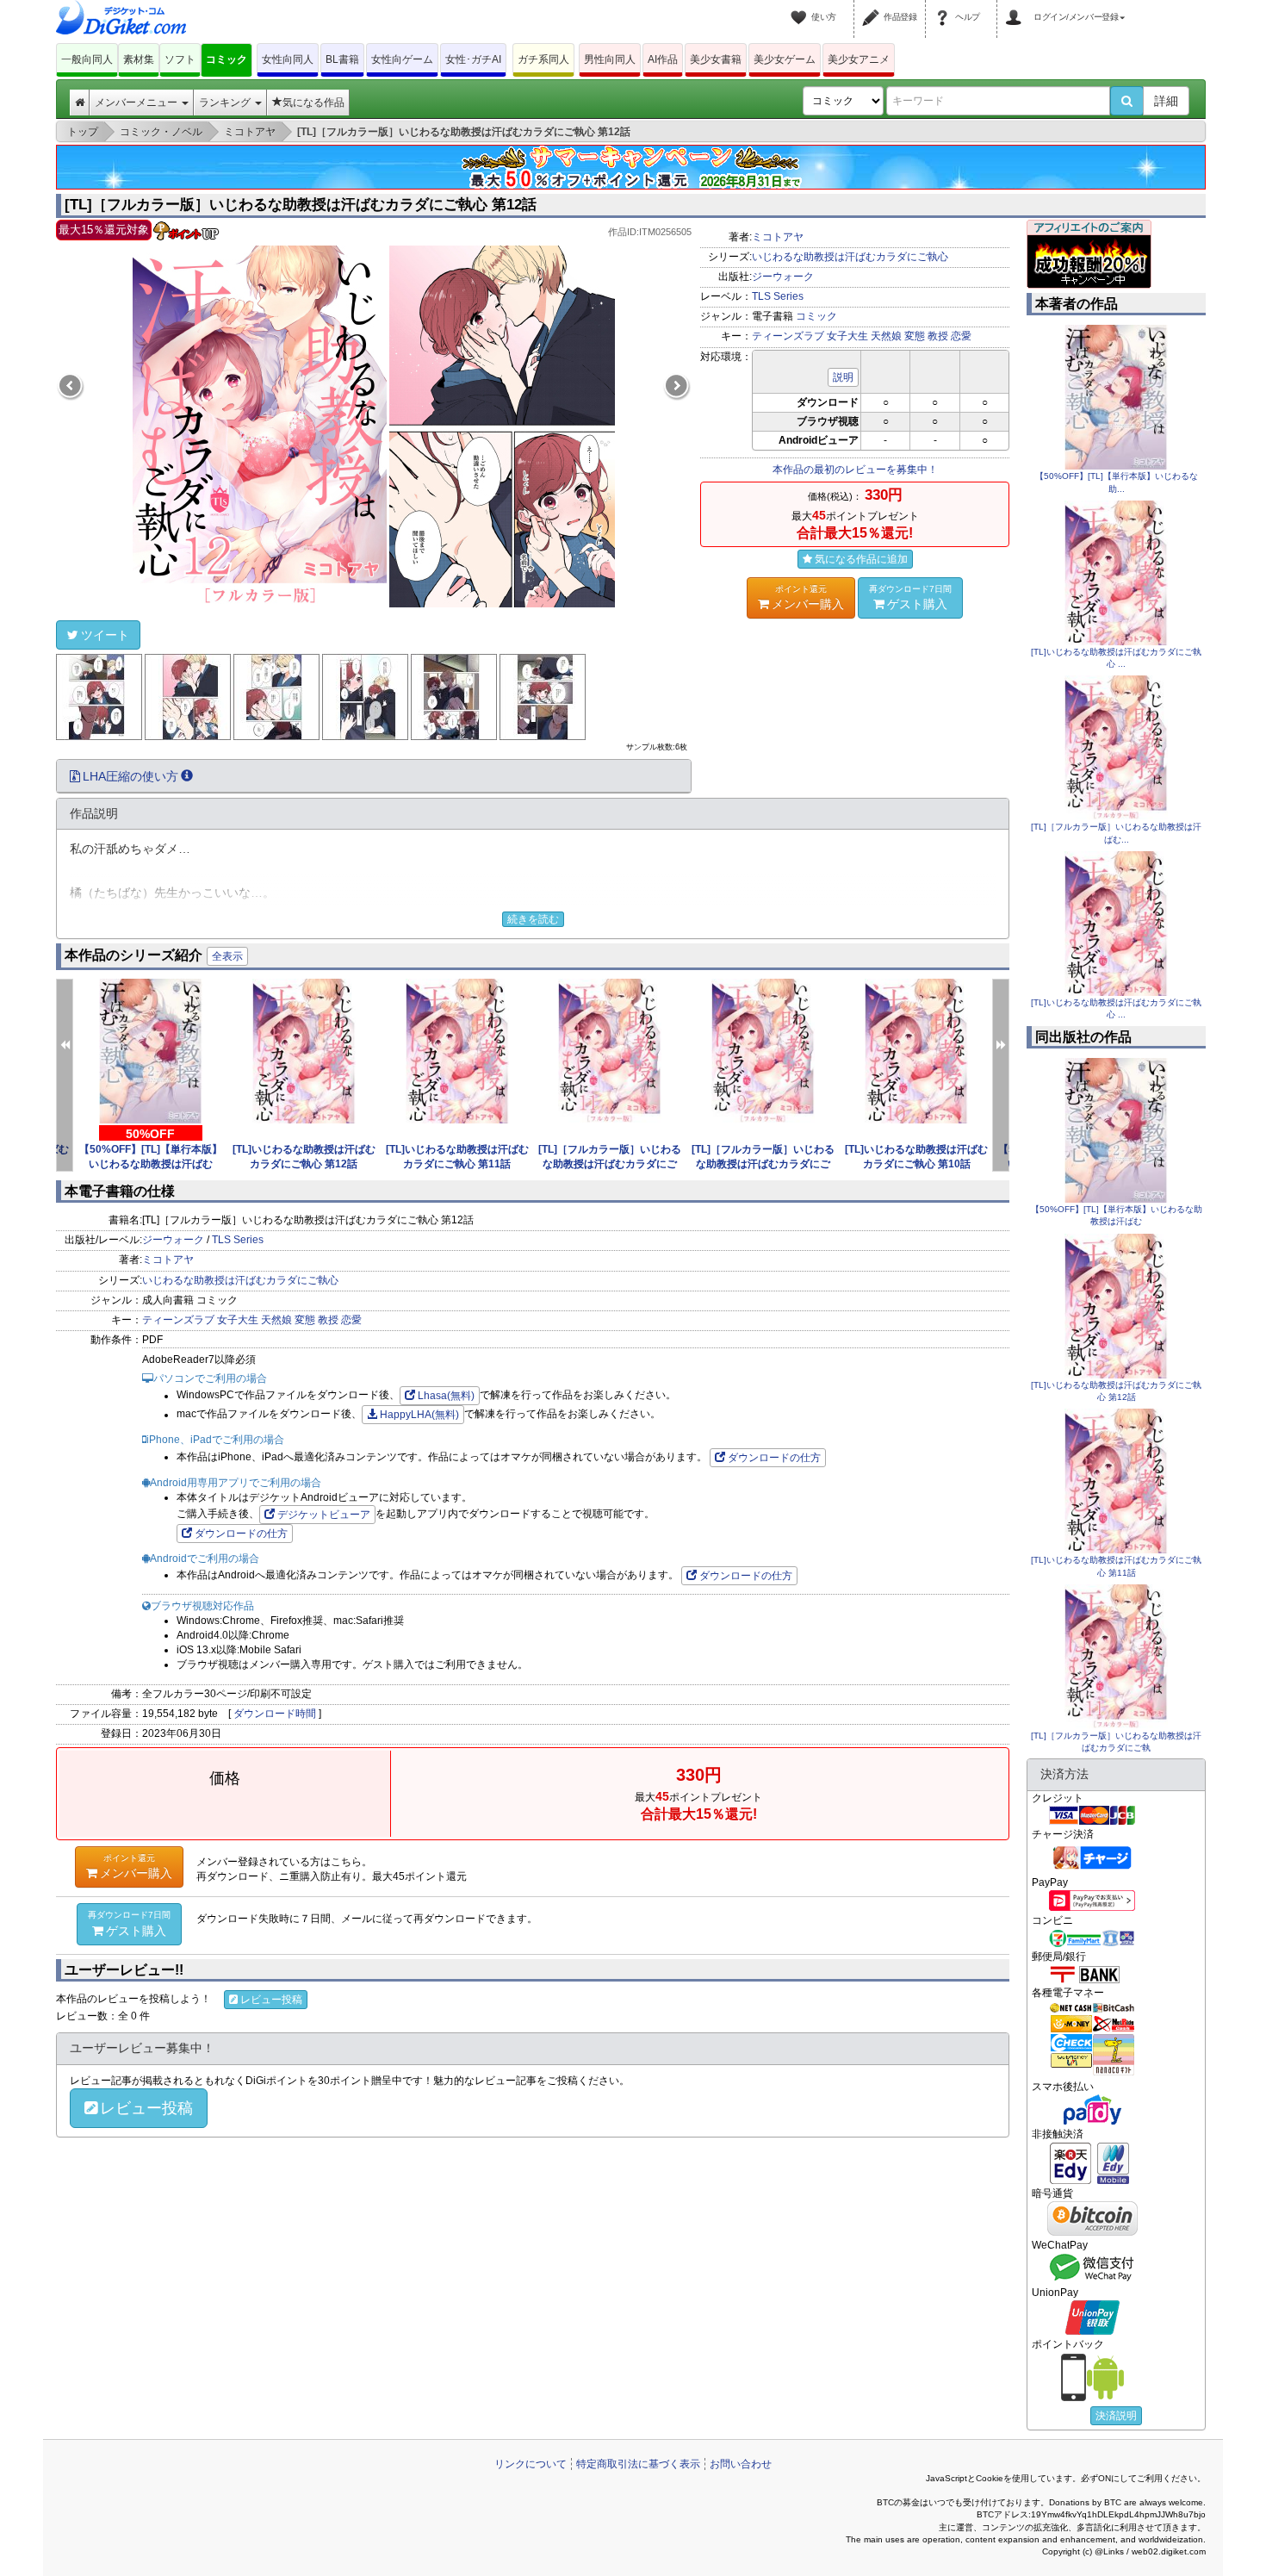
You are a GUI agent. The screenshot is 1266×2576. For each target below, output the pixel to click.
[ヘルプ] (945, 7)
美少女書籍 (716, 59)
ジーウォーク (783, 277)
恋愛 (961, 336)
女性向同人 (288, 59)
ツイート (105, 635)
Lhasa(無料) (446, 1396)
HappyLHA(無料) (419, 1415)
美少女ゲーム (785, 59)
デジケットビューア (324, 1515)
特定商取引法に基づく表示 (638, 2464)
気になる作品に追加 (861, 559)
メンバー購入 (808, 597)
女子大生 (847, 336)
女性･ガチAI (473, 59)
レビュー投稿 (271, 2000)
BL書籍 (342, 59)
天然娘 (886, 336)
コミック (227, 59)
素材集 (139, 59)
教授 (938, 336)
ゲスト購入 (910, 597)
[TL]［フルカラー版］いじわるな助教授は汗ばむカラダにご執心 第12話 (301, 205)
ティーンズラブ (788, 336)
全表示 (227, 956)
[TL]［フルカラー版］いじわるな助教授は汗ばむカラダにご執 (610, 1164)
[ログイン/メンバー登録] (1016, 7)
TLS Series (778, 296)
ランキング (226, 103)
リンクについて (531, 2464)
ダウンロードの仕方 (774, 1458)
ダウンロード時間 (275, 1714)
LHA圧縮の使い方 (130, 776)
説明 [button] (843, 377)
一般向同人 (87, 59)
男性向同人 (610, 59)
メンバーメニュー (137, 103)
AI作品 (663, 59)
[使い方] (801, 7)
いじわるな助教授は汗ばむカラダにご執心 (850, 257)
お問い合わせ (741, 2464)
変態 (915, 336)
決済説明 (1116, 2416)
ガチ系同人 (543, 59)
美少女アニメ (859, 59)
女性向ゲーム (402, 59)
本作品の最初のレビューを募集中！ (855, 470)
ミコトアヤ (778, 237)
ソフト (180, 59)
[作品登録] (873, 7)
